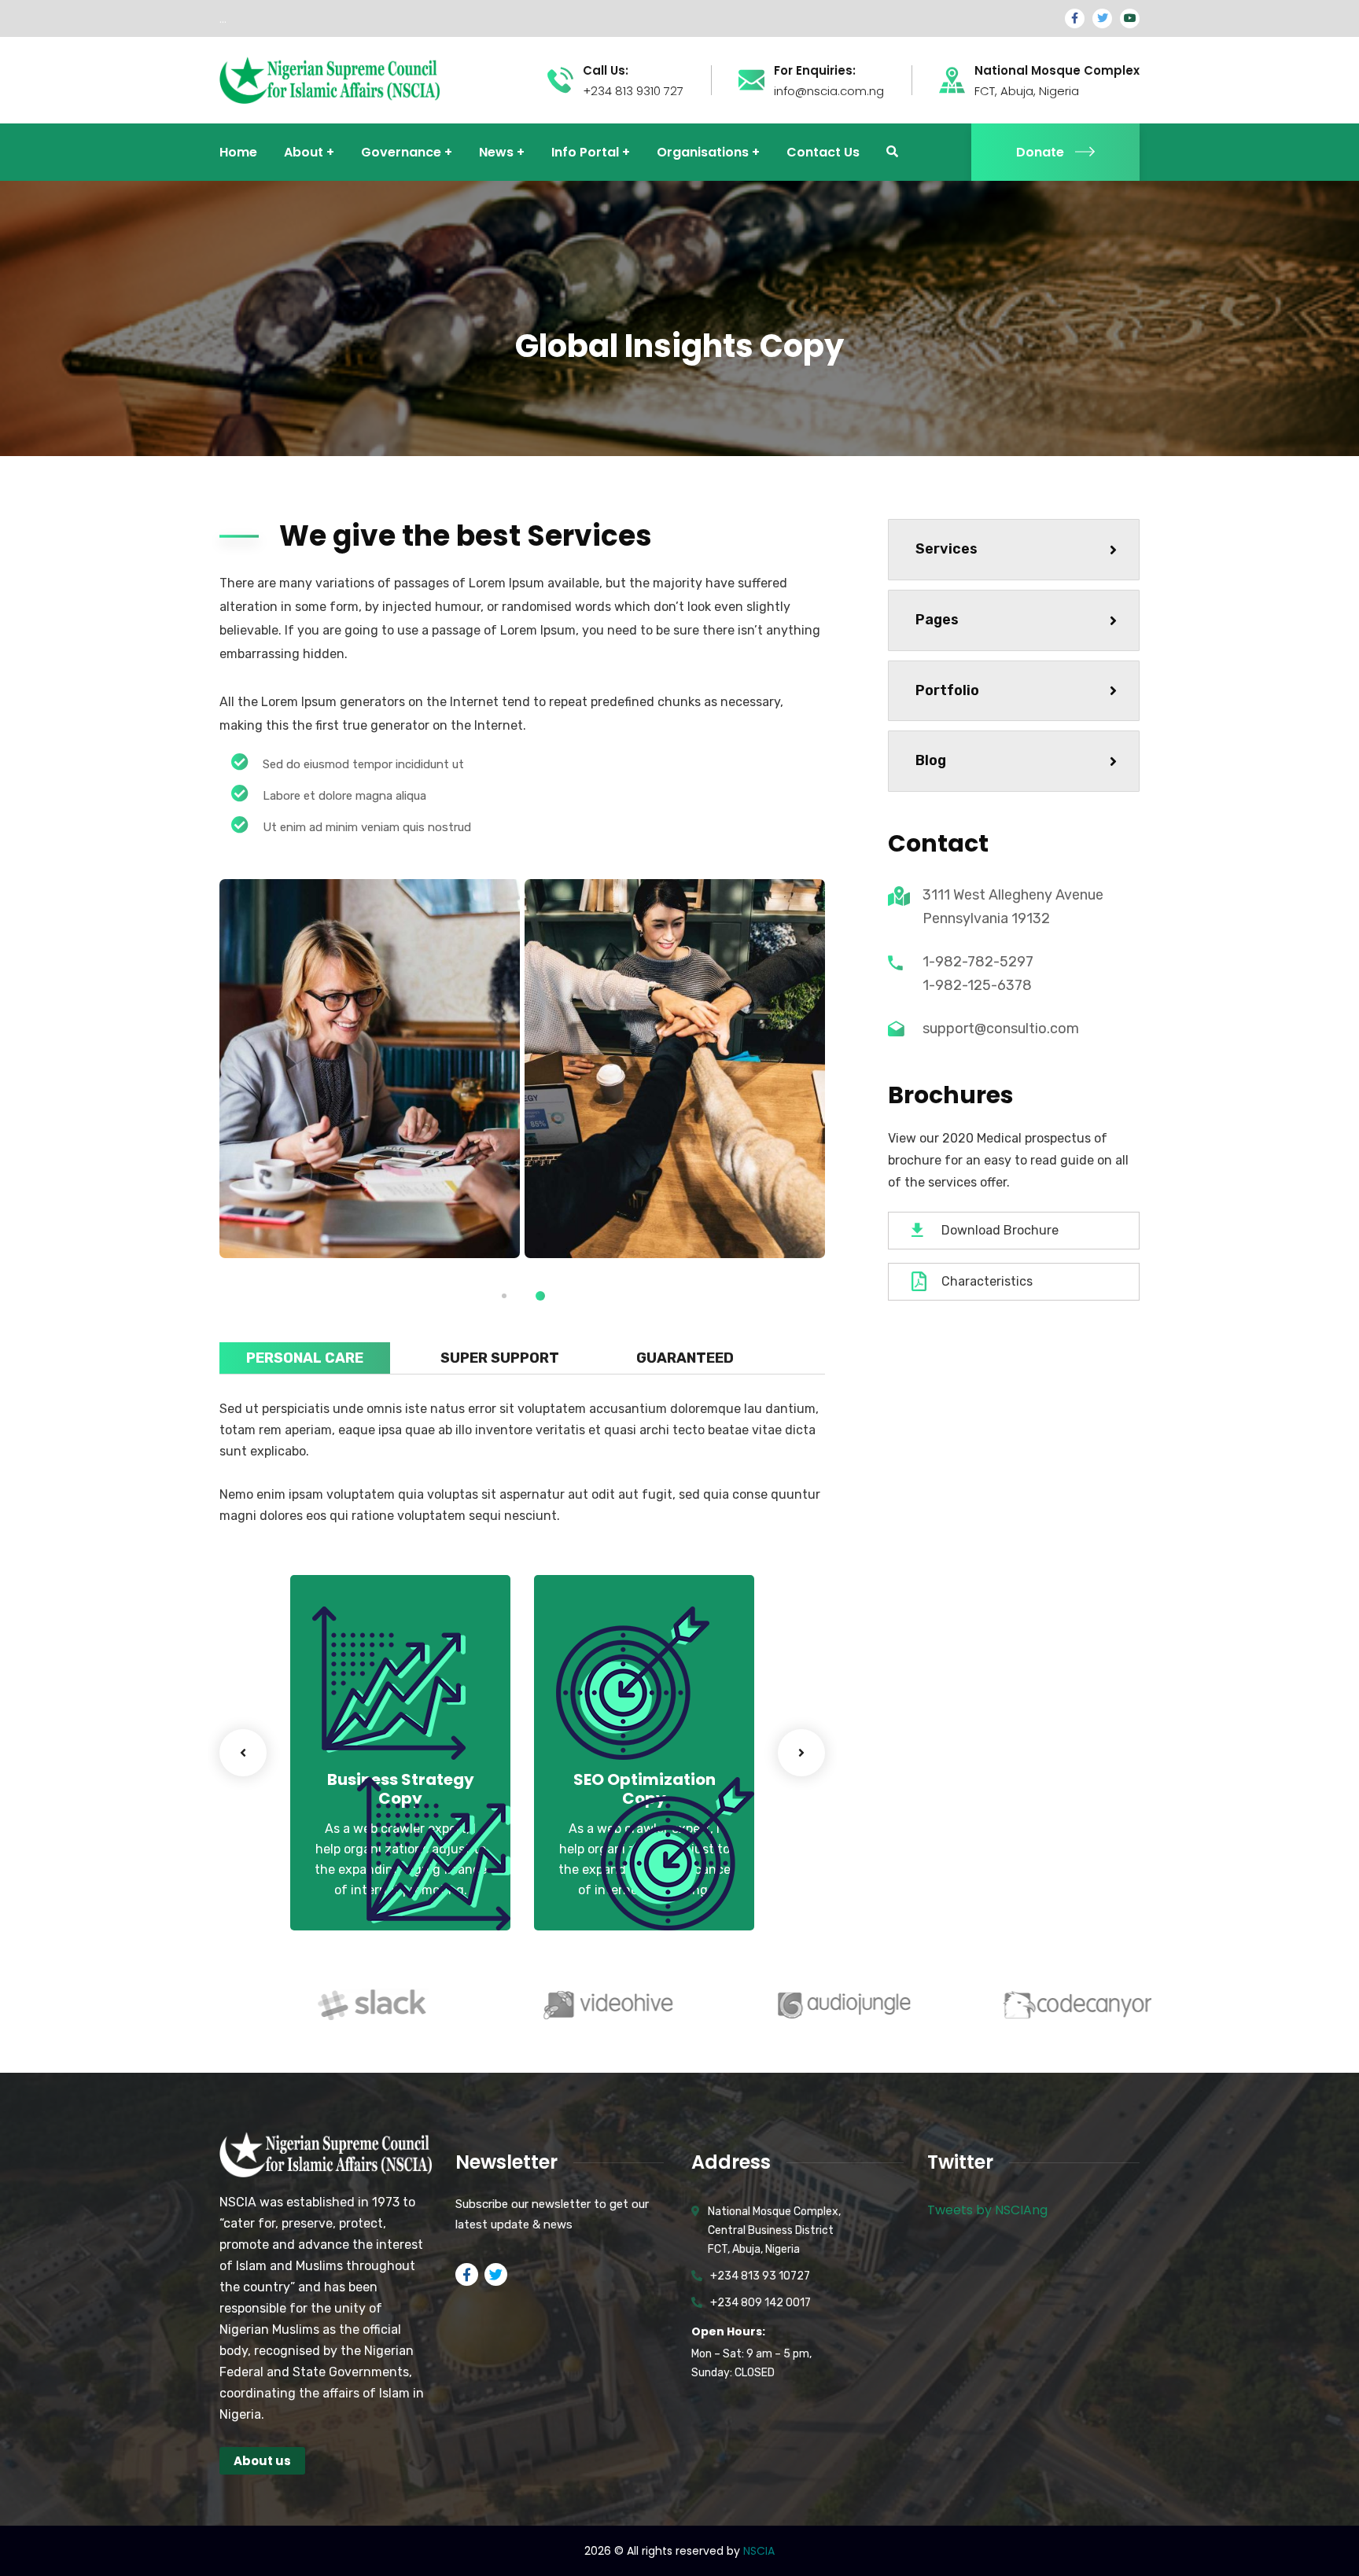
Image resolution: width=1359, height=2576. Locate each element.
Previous (243, 1753)
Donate (1040, 152)
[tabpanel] (370, 1069)
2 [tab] (540, 1296)
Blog (931, 760)
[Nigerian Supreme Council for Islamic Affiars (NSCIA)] (330, 79)
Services (947, 549)
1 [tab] (504, 1296)
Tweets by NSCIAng (987, 2210)
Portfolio (947, 690)
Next (801, 1753)
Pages (937, 620)
